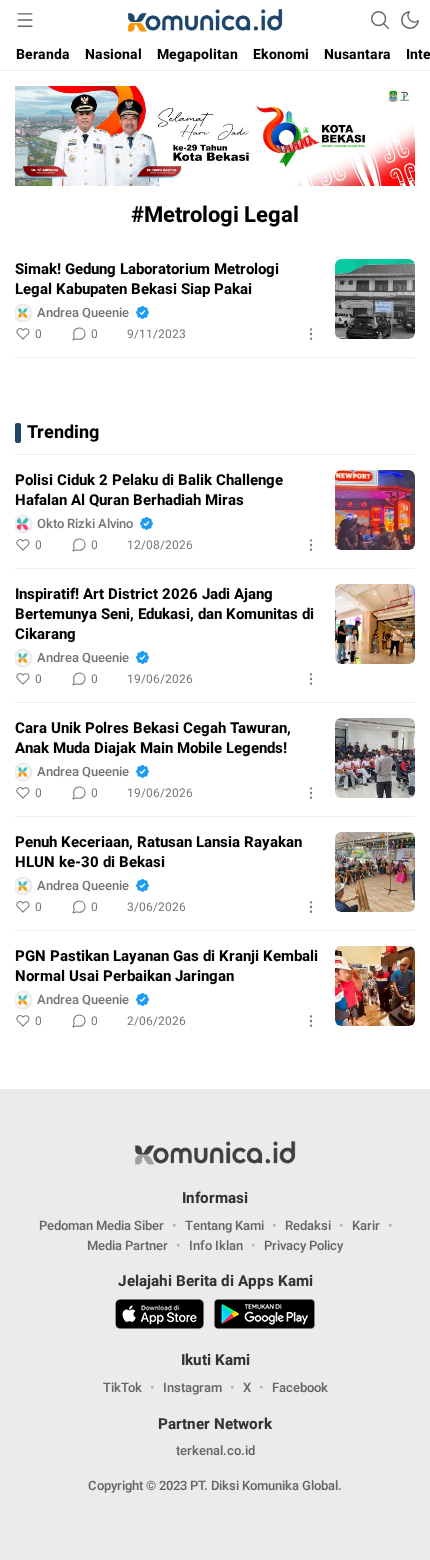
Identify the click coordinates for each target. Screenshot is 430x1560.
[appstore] (159, 1317)
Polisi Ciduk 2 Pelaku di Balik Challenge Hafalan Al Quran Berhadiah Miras (149, 490)
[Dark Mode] (410, 20)
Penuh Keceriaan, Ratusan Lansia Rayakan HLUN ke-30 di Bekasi (158, 852)
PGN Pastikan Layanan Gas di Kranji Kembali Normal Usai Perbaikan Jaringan (166, 966)
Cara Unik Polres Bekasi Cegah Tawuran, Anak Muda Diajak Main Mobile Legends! (153, 738)
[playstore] (264, 1317)
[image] (375, 299)
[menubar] (25, 20)
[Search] (380, 20)
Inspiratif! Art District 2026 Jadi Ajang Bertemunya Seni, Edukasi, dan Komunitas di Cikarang (164, 614)
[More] (311, 334)
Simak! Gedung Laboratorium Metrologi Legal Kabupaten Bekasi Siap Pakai (147, 279)
